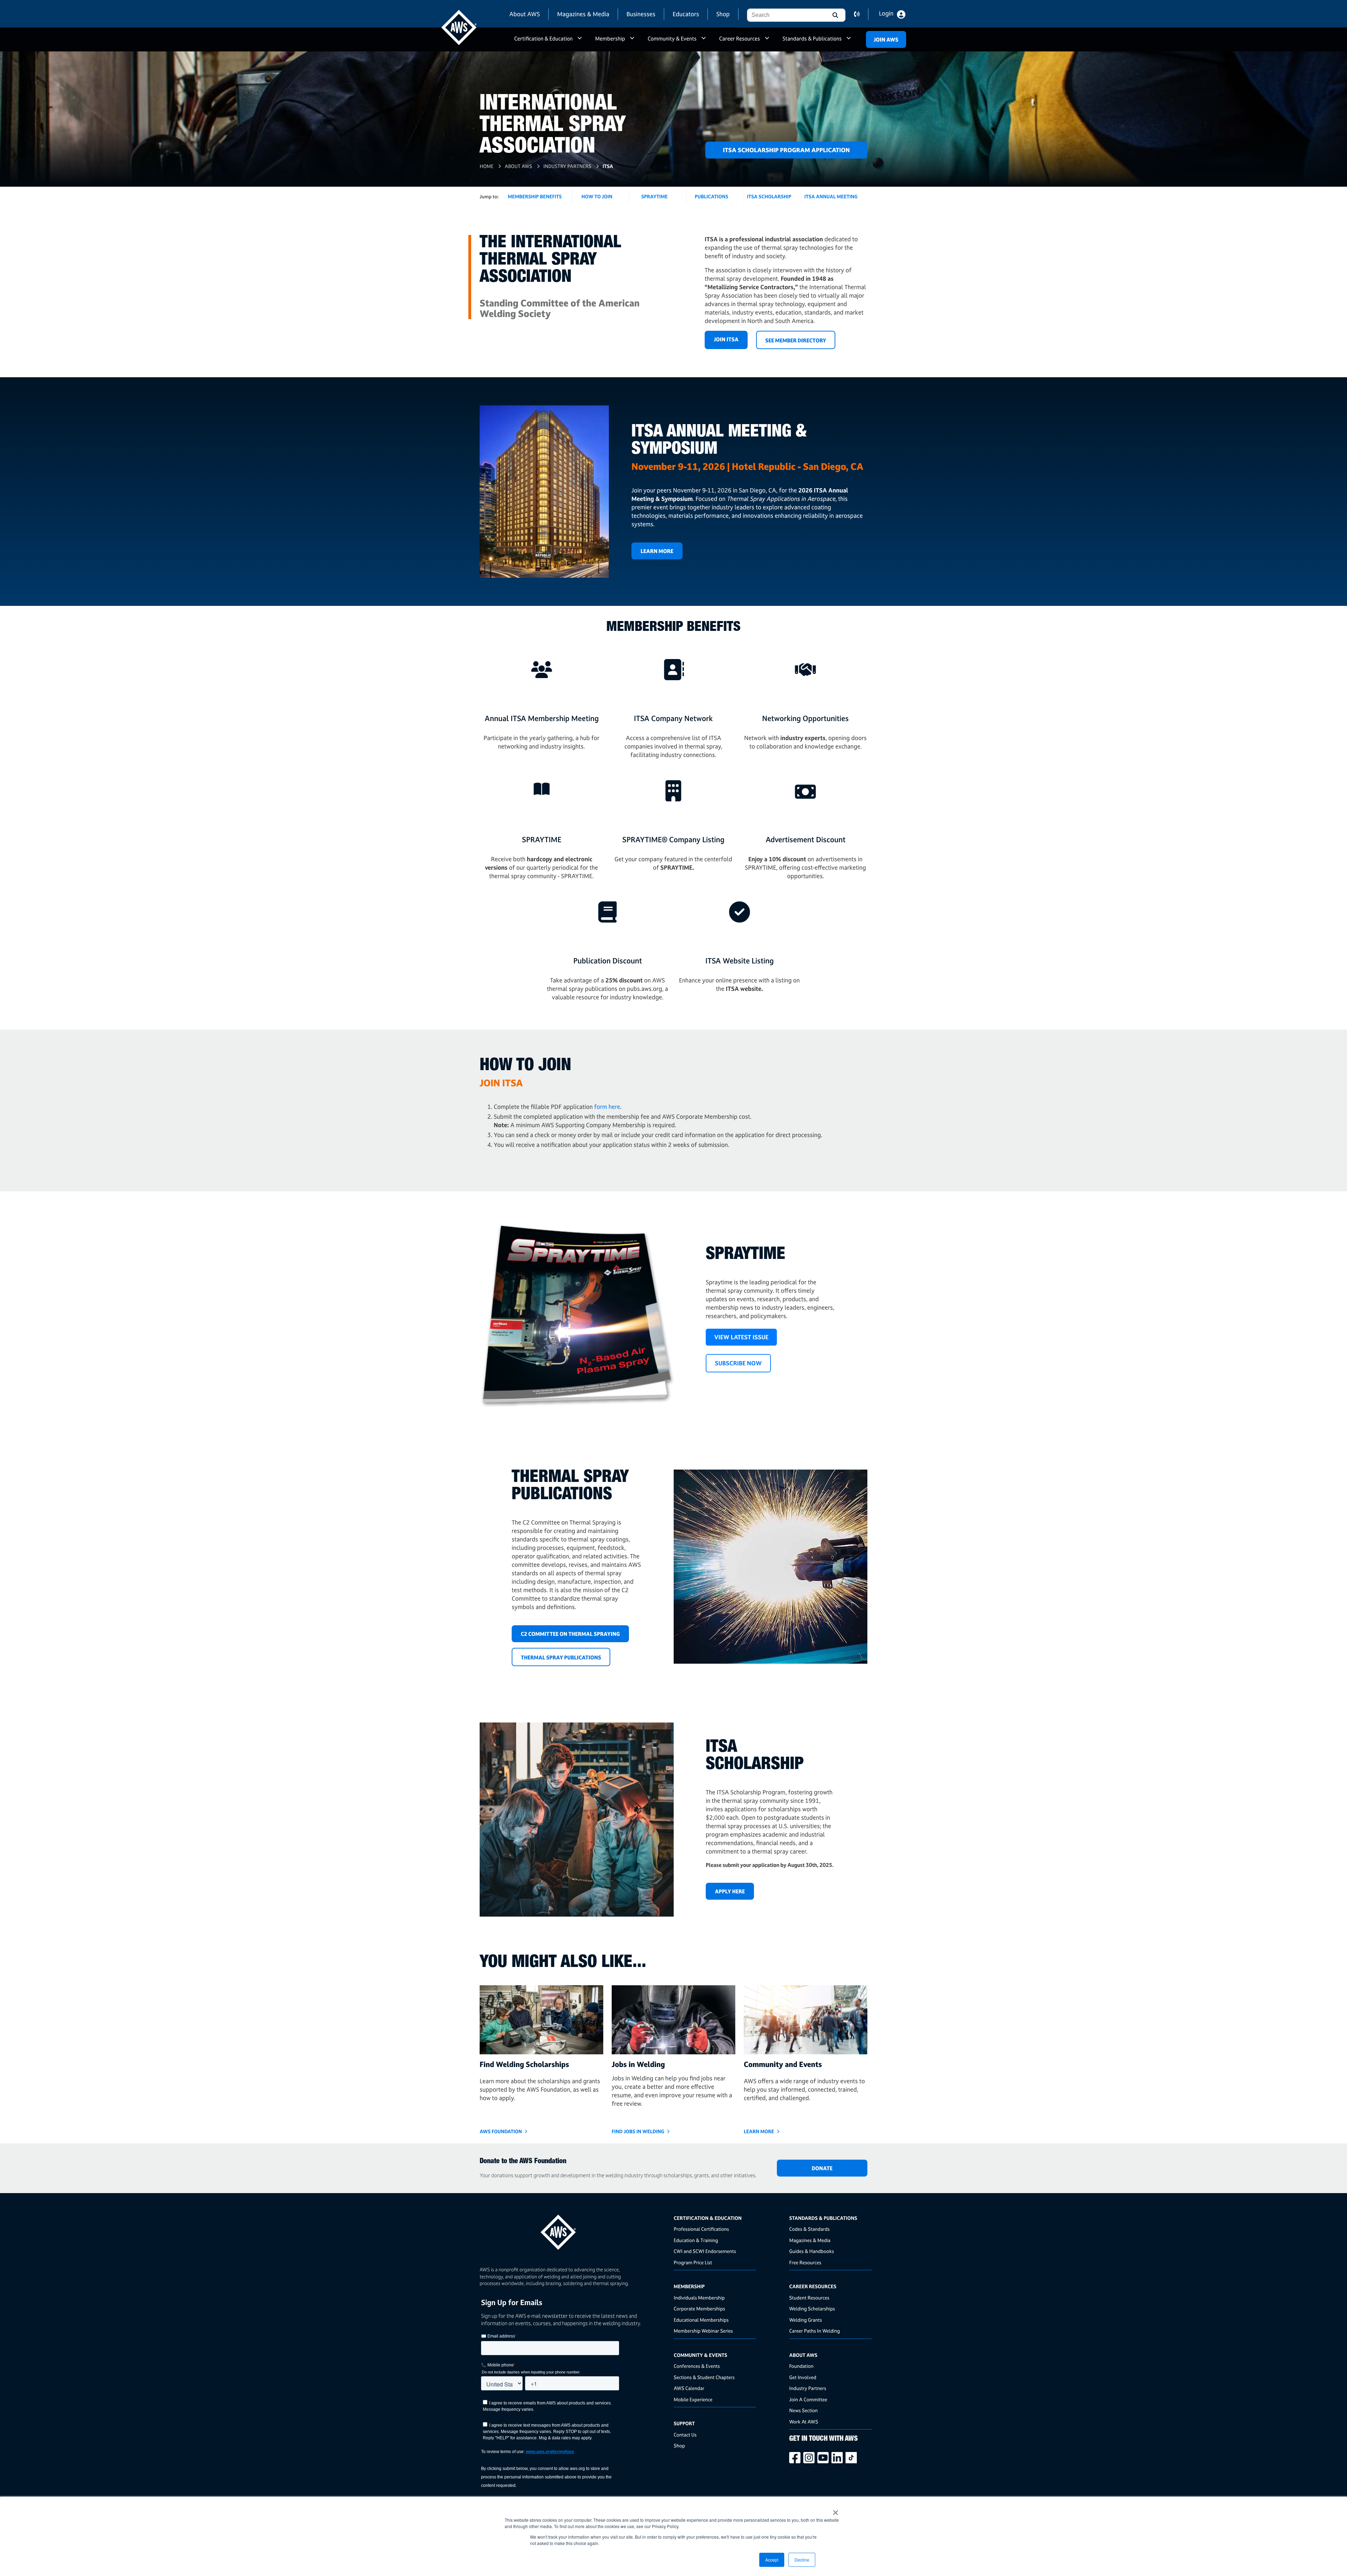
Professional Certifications (701, 2229)
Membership (610, 39)
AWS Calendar (689, 2388)
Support (684, 2423)
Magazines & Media (583, 14)
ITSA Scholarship (769, 196)
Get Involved (803, 2377)
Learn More (657, 551)
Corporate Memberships (699, 2308)
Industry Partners (567, 166)
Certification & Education (543, 39)
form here (607, 1107)
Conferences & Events (697, 2366)
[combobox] (786, 15)
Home (487, 166)
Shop (723, 14)
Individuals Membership (699, 2298)
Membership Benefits (535, 196)
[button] (835, 15)
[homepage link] (574, 2230)
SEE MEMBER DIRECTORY (796, 340)
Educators (686, 14)
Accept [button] (772, 2560)
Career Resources (740, 39)
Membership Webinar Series (703, 2331)
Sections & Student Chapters (704, 2377)
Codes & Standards (809, 2229)
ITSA (608, 166)
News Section (803, 2410)
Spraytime (654, 196)
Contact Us (685, 2435)
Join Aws (886, 40)
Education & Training (696, 2240)
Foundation (801, 2366)
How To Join (597, 196)
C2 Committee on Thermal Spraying (570, 1634)
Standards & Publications (812, 39)
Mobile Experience (693, 2399)
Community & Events (672, 39)
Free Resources (805, 2262)
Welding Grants (806, 2320)
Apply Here (730, 1891)
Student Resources (809, 2298)
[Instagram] (810, 2458)
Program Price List (693, 2262)
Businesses (641, 14)
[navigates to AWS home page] (459, 27)
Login (886, 13)
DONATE (822, 2168)
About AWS (525, 14)
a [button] (580, 42)
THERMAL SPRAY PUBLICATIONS (561, 1658)
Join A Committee (808, 2399)
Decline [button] (802, 2560)
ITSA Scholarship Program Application (786, 150)
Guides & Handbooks (812, 2251)
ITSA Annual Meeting (831, 196)
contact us (861, 14)
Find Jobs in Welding (638, 2131)
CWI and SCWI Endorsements (705, 2251)
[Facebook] (796, 2458)
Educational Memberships (701, 2320)
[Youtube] (824, 2458)
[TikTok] (853, 2458)
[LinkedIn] (838, 2458)
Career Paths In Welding (815, 2331)
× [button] (835, 2510)
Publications (712, 196)
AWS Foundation (501, 2131)
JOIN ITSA (726, 339)
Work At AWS (804, 2422)
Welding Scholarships (812, 2308)
